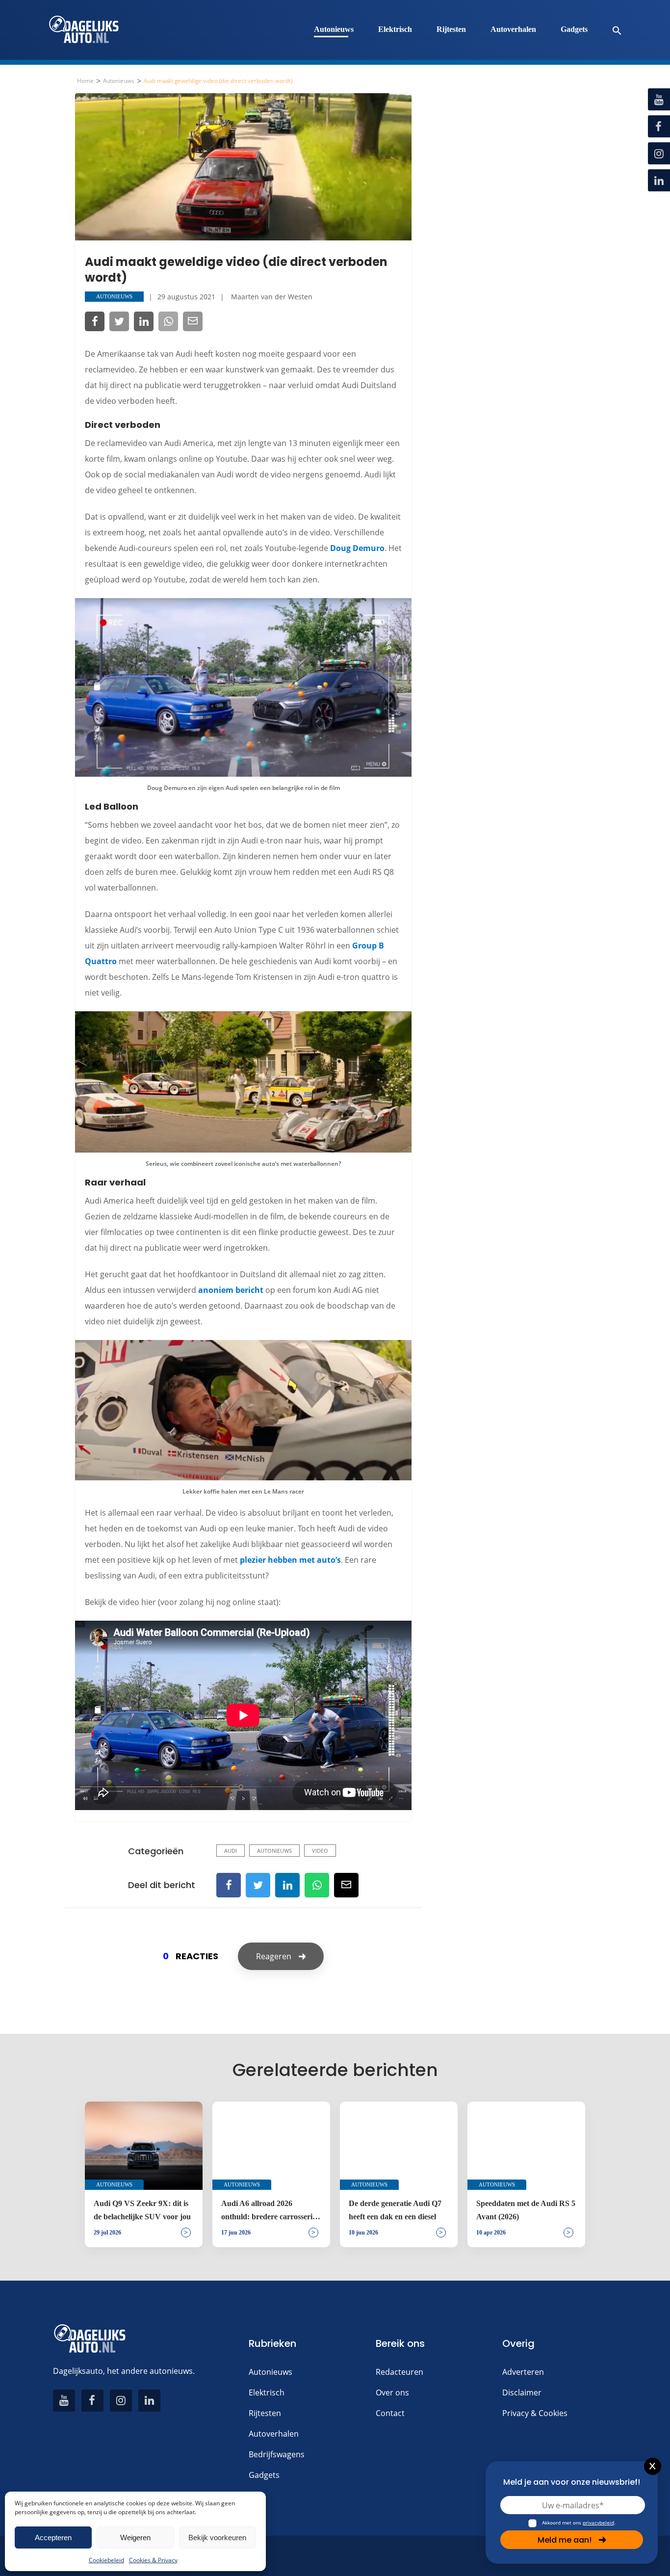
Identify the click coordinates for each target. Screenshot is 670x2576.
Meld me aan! (565, 2540)
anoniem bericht (231, 1290)
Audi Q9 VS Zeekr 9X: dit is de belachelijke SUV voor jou (142, 2210)
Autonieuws (334, 29)
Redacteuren (399, 2372)
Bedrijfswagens (277, 2454)
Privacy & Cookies (535, 2413)
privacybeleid (598, 2523)
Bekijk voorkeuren (217, 2537)
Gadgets (574, 29)
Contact (390, 2413)
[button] (612, 30)
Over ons (392, 2392)
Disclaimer (522, 2392)
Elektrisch (395, 29)
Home (85, 81)
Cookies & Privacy (153, 2560)
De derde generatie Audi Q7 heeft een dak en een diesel (395, 2210)
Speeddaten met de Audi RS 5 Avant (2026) (526, 2210)
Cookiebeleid (106, 2560)
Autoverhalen (513, 29)
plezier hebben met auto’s (290, 1560)
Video (320, 1851)
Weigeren (135, 2537)
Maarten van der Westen (272, 297)
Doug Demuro (357, 548)
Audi (231, 1851)
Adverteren (523, 2372)
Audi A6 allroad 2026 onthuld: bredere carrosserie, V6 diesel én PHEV (270, 2211)
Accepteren (53, 2537)
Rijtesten (451, 29)
